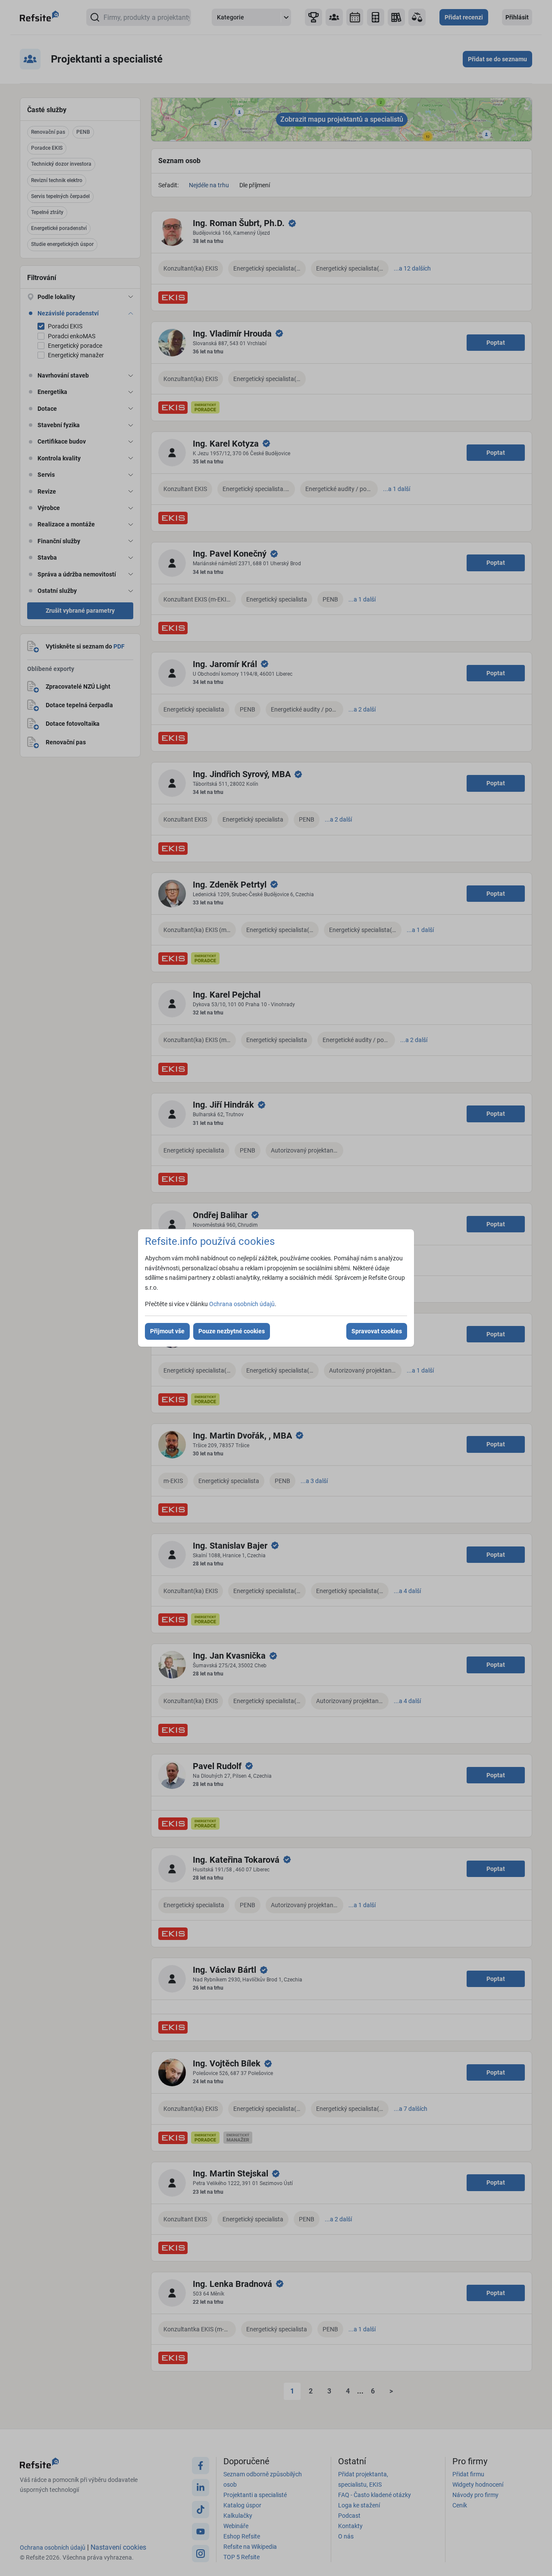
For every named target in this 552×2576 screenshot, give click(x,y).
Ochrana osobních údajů (242, 1304)
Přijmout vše (167, 1331)
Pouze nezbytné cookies (232, 1331)
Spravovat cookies (377, 1331)
